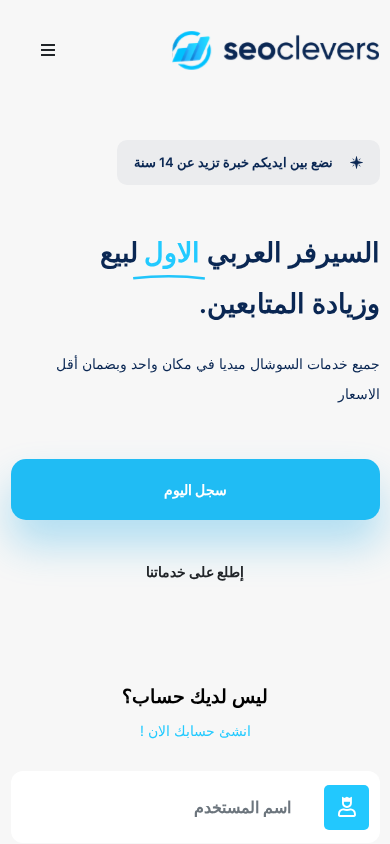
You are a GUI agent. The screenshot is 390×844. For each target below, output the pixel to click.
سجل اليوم (195, 489)
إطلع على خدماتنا (195, 571)
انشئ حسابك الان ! (195, 730)
